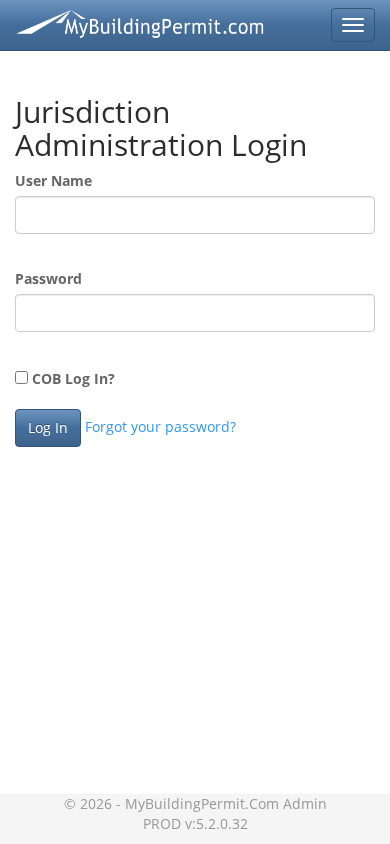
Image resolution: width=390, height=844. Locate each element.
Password (48, 278)
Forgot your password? (160, 426)
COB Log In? (71, 378)
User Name (53, 180)
